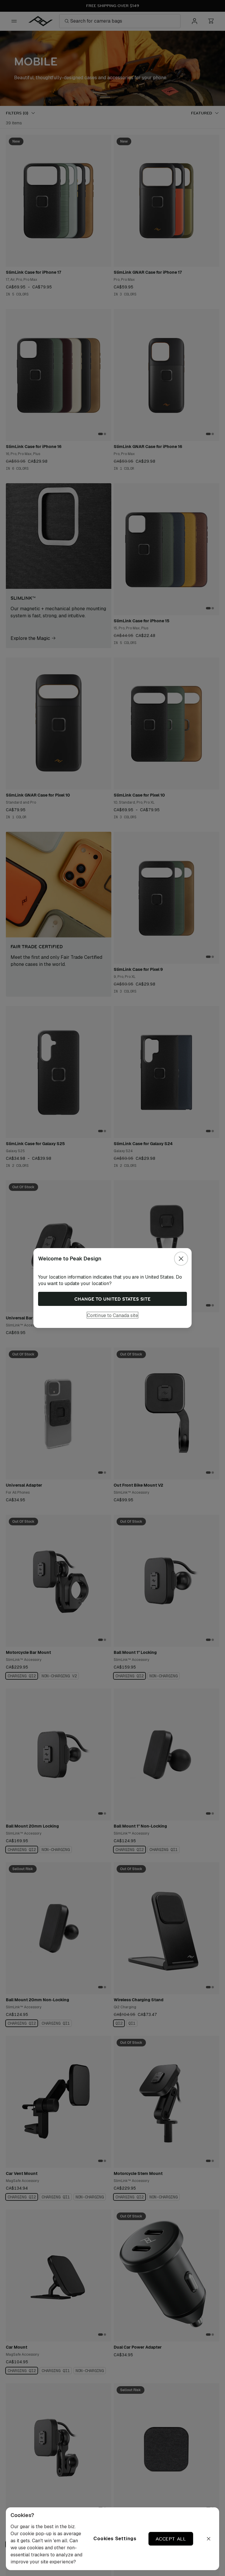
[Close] (181, 1259)
